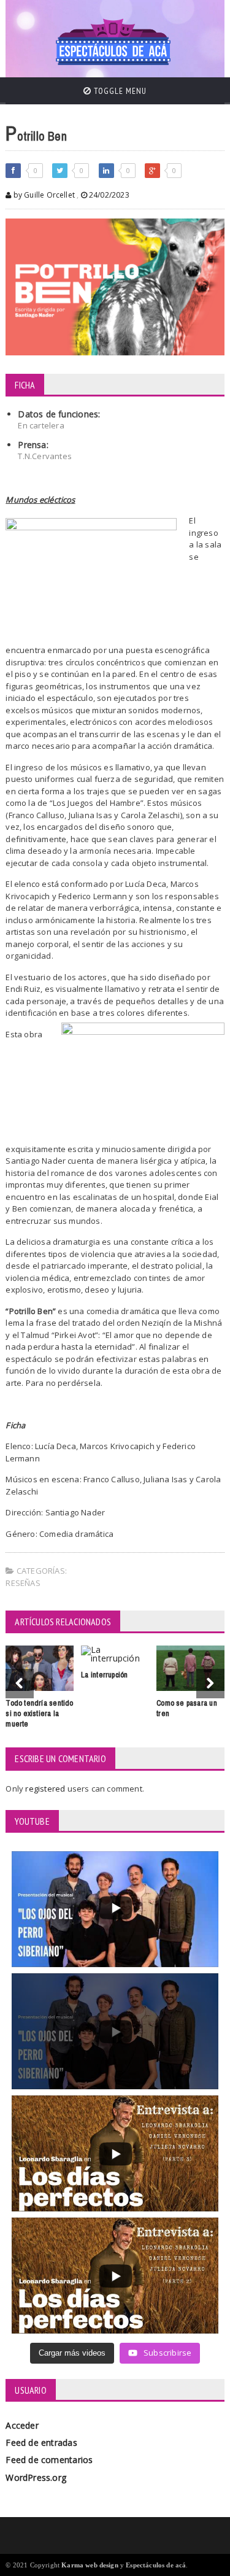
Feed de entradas (41, 2443)
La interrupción (104, 1675)
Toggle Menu (119, 91)
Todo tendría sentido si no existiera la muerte (39, 1713)
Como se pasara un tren (187, 1708)
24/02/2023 (108, 195)
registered (46, 1789)
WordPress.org (36, 2477)
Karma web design (90, 2565)
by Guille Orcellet (43, 195)
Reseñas (23, 1583)
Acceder (22, 2425)
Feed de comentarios (49, 2460)
